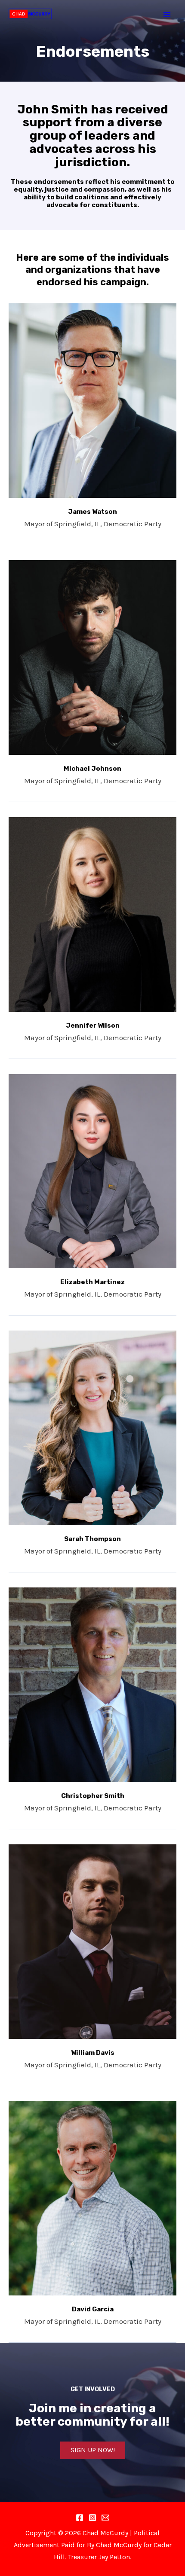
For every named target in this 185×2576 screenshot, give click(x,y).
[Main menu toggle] (167, 15)
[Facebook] (80, 2518)
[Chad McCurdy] (30, 14)
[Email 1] (105, 2518)
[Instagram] (92, 2518)
